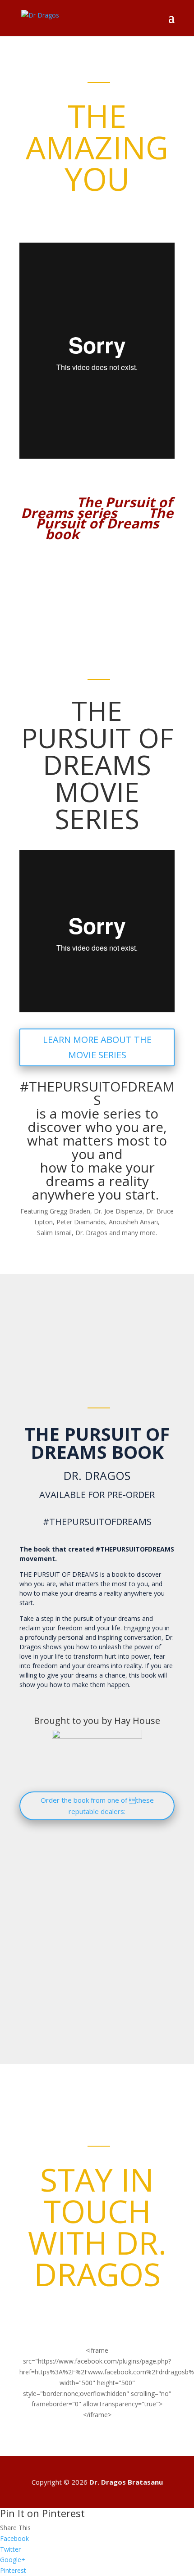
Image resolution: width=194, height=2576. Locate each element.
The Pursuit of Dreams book (105, 524)
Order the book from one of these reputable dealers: (97, 1806)
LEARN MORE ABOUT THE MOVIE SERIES (97, 1047)
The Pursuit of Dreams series (97, 508)
